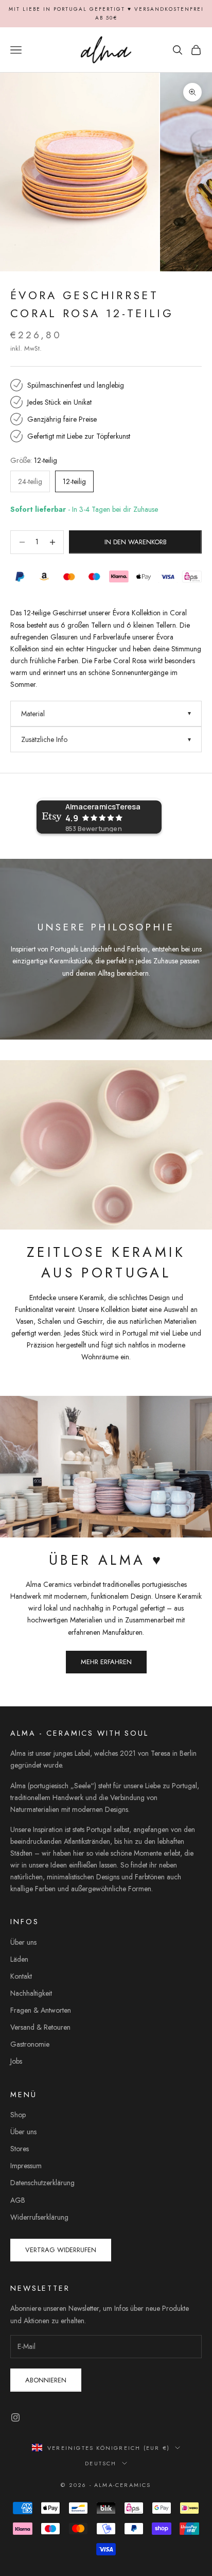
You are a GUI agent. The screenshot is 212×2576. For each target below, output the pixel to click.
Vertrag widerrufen (61, 2250)
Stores (20, 2149)
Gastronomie (30, 2044)
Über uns (23, 1942)
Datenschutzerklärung (42, 2183)
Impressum (26, 2166)
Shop (18, 2115)
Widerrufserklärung (39, 2217)
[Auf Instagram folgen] (15, 2417)
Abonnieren (46, 2380)
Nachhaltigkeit (31, 1993)
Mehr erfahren (106, 1662)
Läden (19, 1959)
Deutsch (101, 2463)
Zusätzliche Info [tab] (44, 739)
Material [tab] (33, 714)
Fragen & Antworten (41, 2010)
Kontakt (21, 1976)
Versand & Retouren (40, 2027)
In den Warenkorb (136, 542)
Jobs (16, 2061)
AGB (18, 2200)
